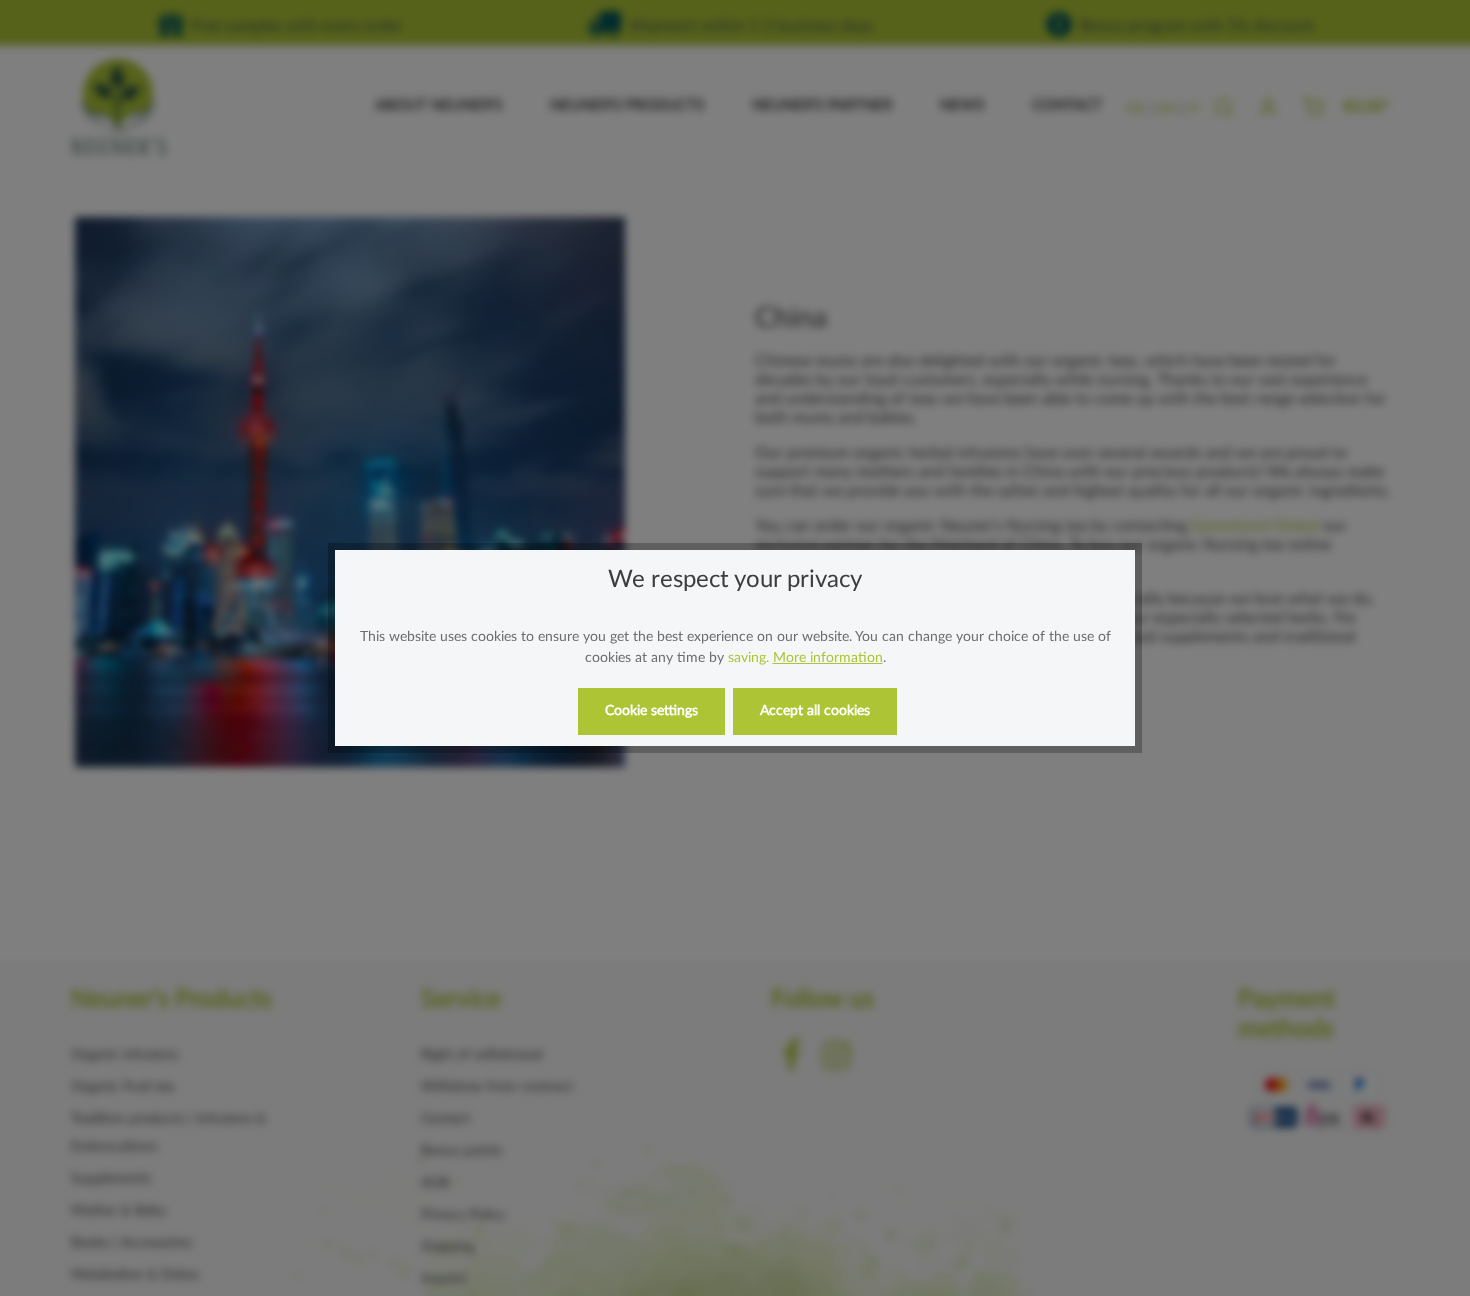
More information (828, 658)
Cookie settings (651, 711)
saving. (748, 658)
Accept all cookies (815, 711)
